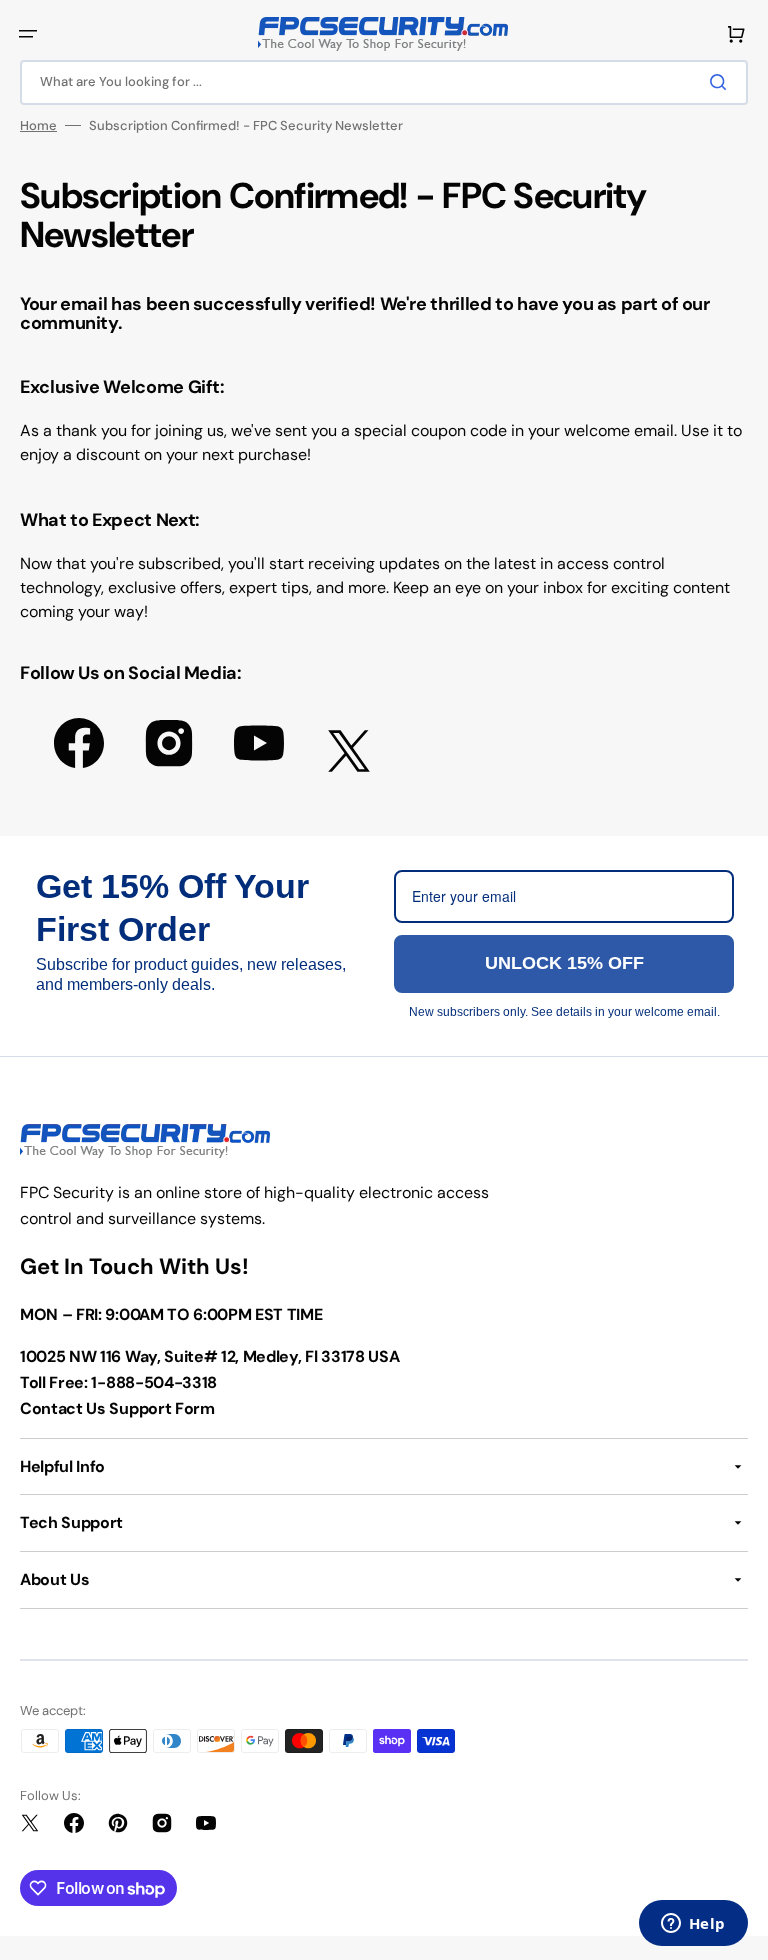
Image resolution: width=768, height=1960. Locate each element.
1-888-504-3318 (154, 1382)
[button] (28, 34)
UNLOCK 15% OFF (564, 963)
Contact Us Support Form (117, 1408)
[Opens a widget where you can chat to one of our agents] (693, 1925)
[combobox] (384, 82)
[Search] (722, 82)
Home (38, 125)
